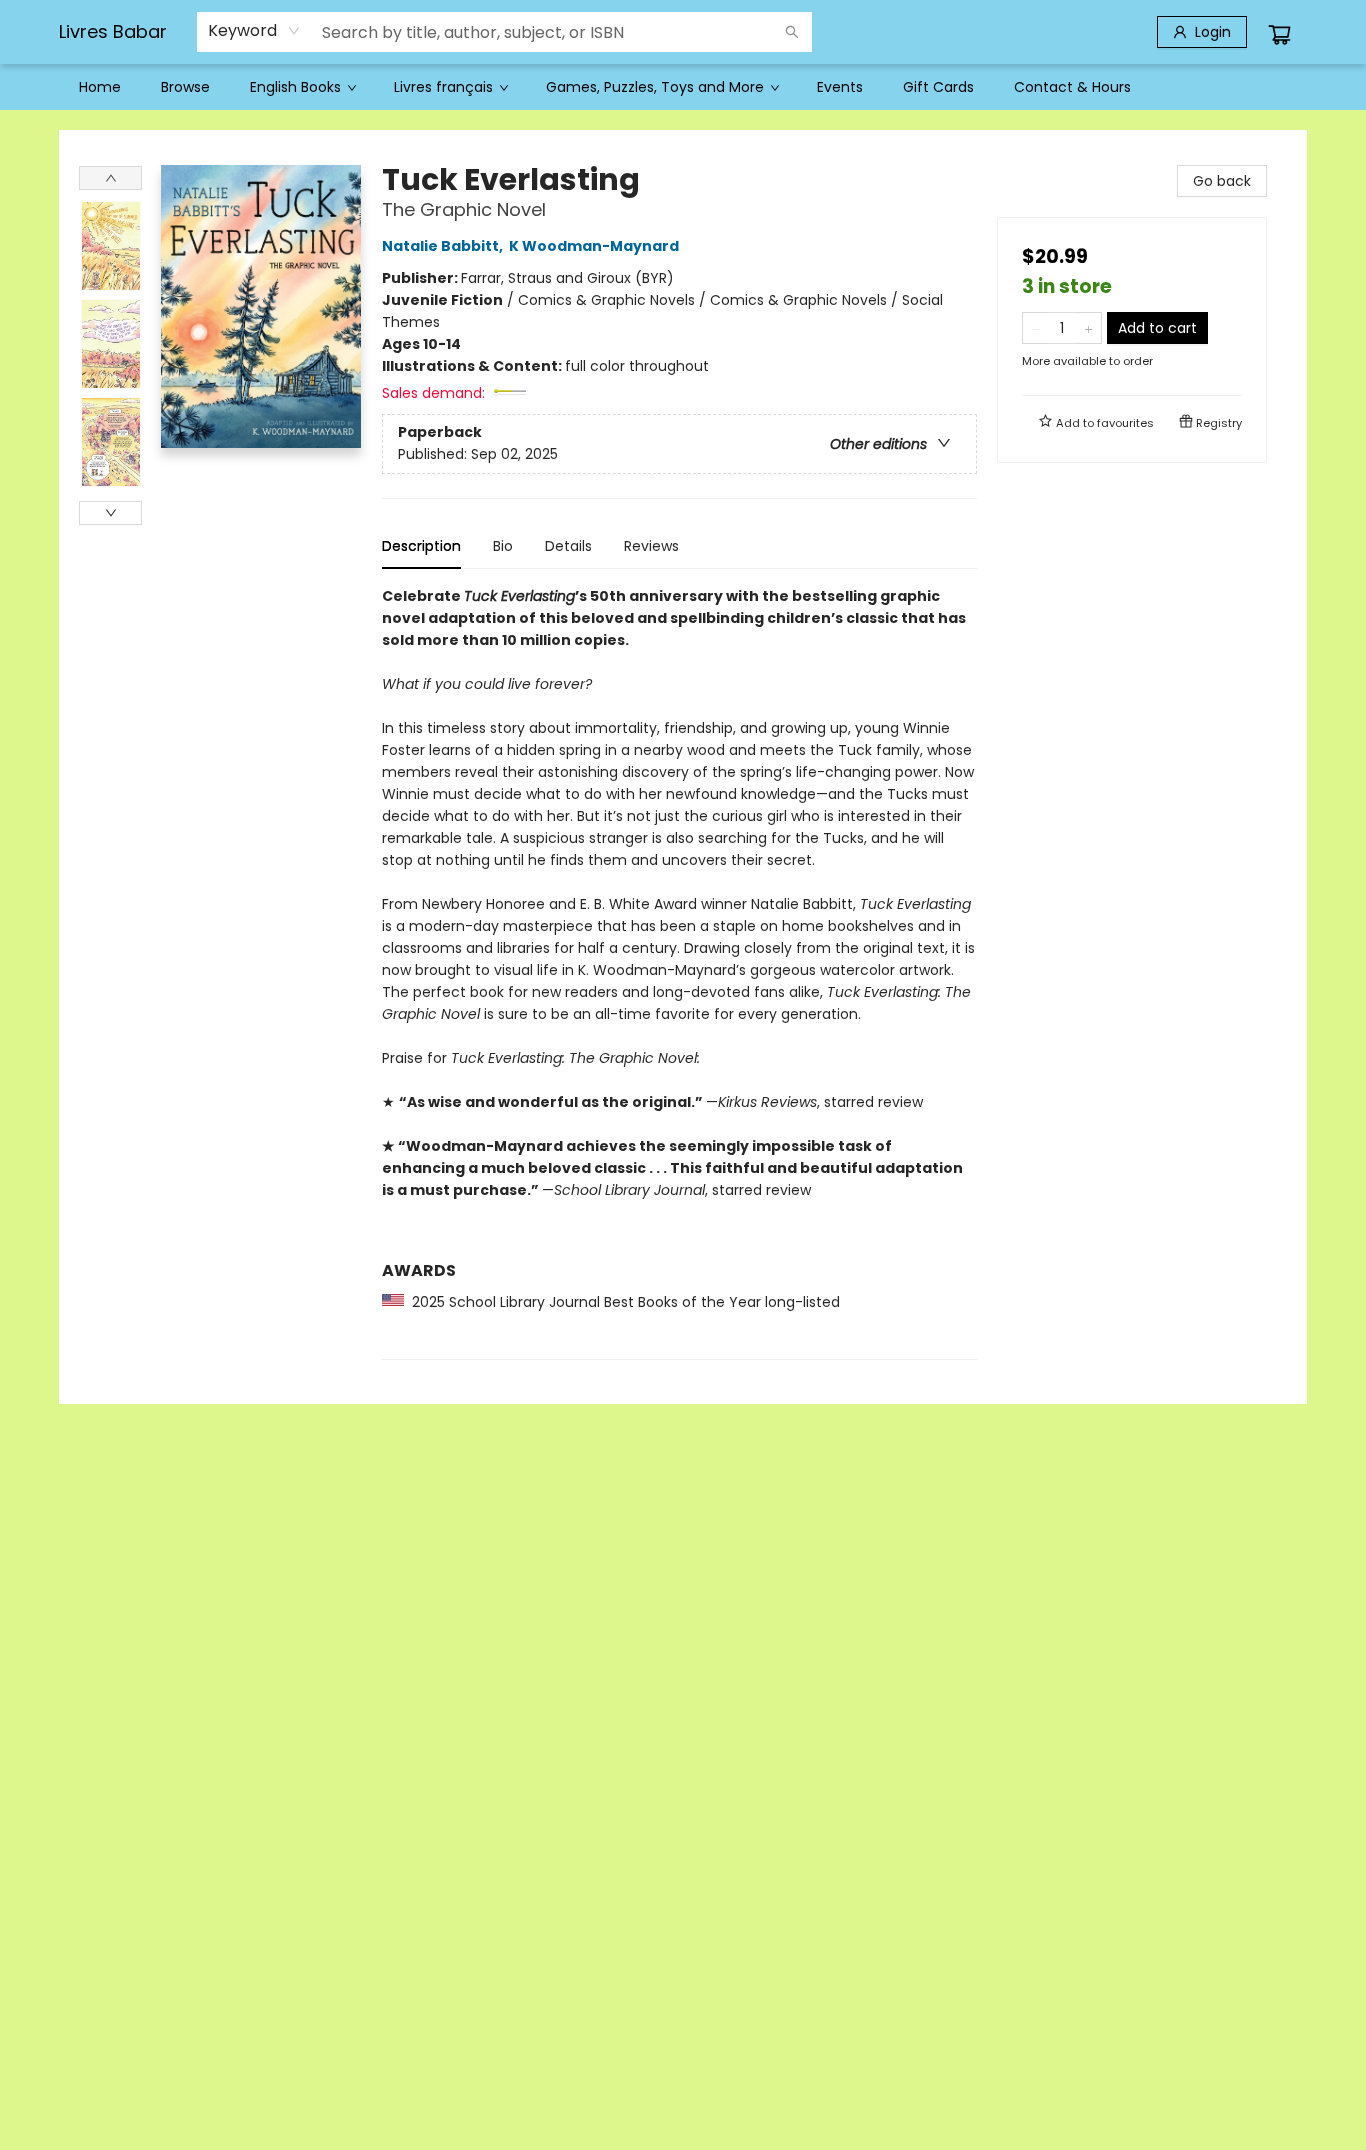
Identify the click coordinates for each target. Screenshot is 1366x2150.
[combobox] (254, 31)
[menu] (683, 87)
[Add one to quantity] (1088, 328)
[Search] (792, 32)
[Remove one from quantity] (1035, 328)
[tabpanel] (679, 972)
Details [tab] (568, 546)
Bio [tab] (503, 546)
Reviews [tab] (651, 546)
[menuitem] (100, 87)
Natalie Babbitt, (444, 246)
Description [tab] (421, 546)
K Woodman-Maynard (594, 246)
